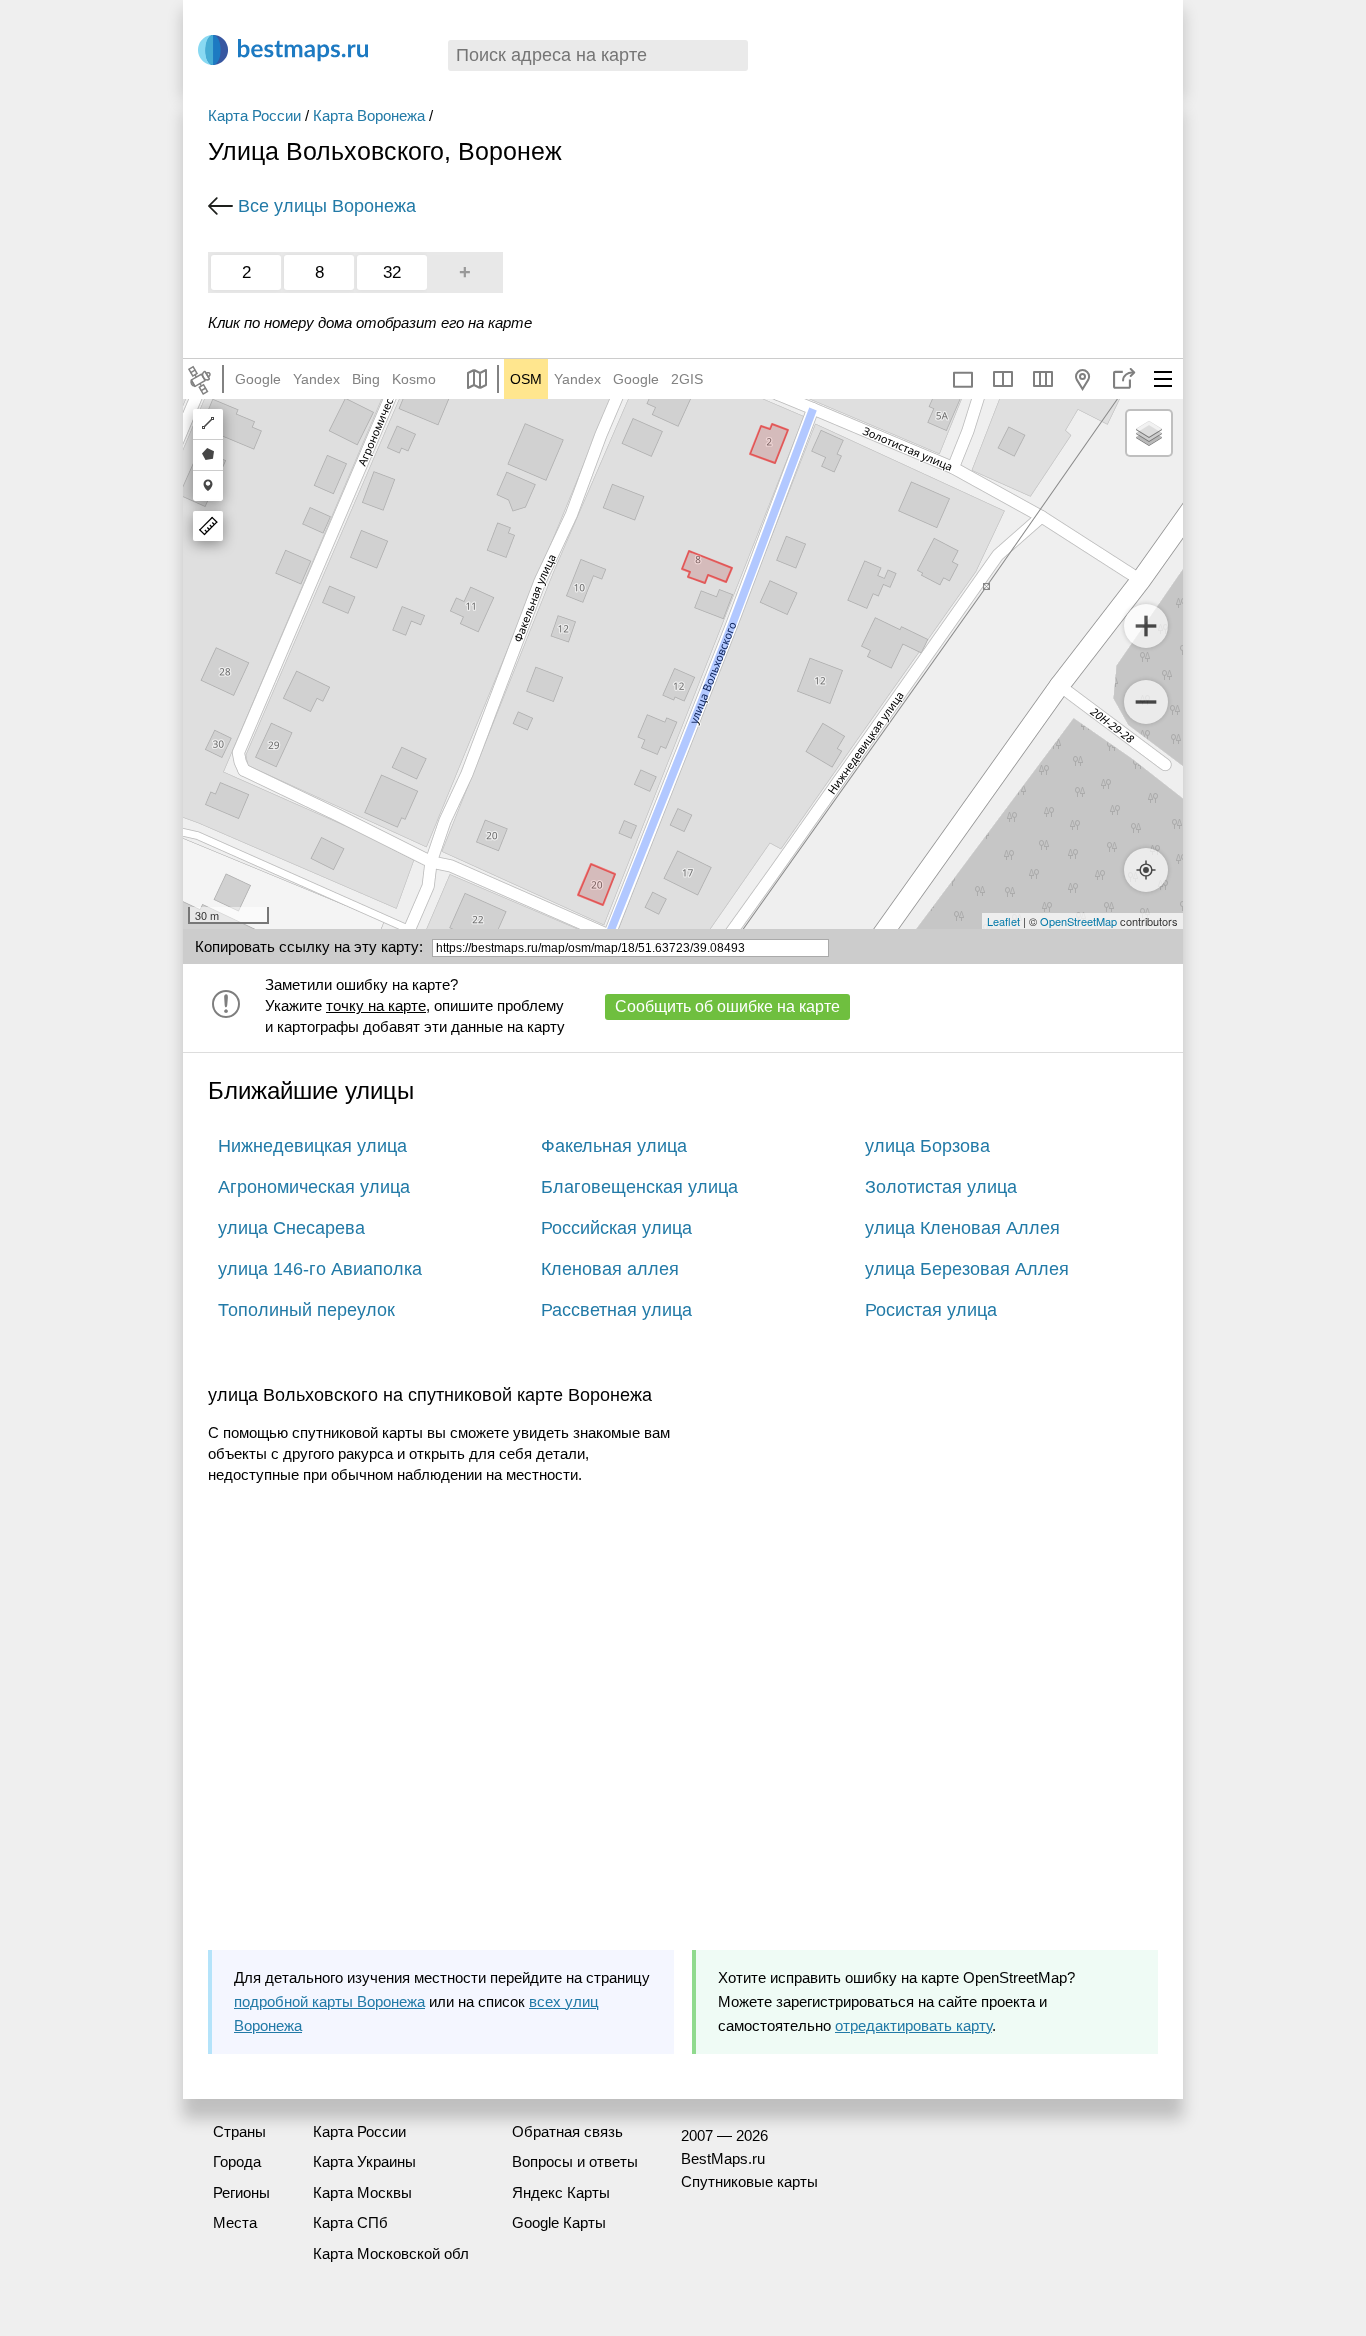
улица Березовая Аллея (967, 1269)
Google (258, 379)
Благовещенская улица (639, 1187)
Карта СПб (350, 2222)
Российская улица (616, 1228)
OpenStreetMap (1078, 921)
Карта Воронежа (369, 115)
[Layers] (1149, 433)
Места (235, 2222)
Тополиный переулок (306, 1310)
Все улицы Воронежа (327, 206)
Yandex (316, 379)
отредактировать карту (913, 2025)
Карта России (254, 115)
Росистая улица (931, 1310)
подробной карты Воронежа (329, 2001)
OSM (526, 379)
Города (237, 2161)
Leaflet (1003, 921)
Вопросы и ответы (575, 2161)
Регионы (241, 2192)
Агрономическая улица (314, 1187)
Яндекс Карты (561, 2192)
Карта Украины (364, 2161)
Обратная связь (567, 2131)
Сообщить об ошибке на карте (727, 1006)
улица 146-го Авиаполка (320, 1269)
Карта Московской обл (391, 2253)
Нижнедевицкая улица (312, 1146)
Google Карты (559, 2222)
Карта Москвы (362, 2192)
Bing (366, 379)
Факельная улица (614, 1146)
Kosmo (414, 379)
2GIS (687, 379)
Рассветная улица (616, 1310)
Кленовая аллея (610, 1269)
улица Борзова (927, 1146)
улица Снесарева (291, 1228)
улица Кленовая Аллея (962, 1228)
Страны (239, 2131)
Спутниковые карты (749, 2181)
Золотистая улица (941, 1187)
